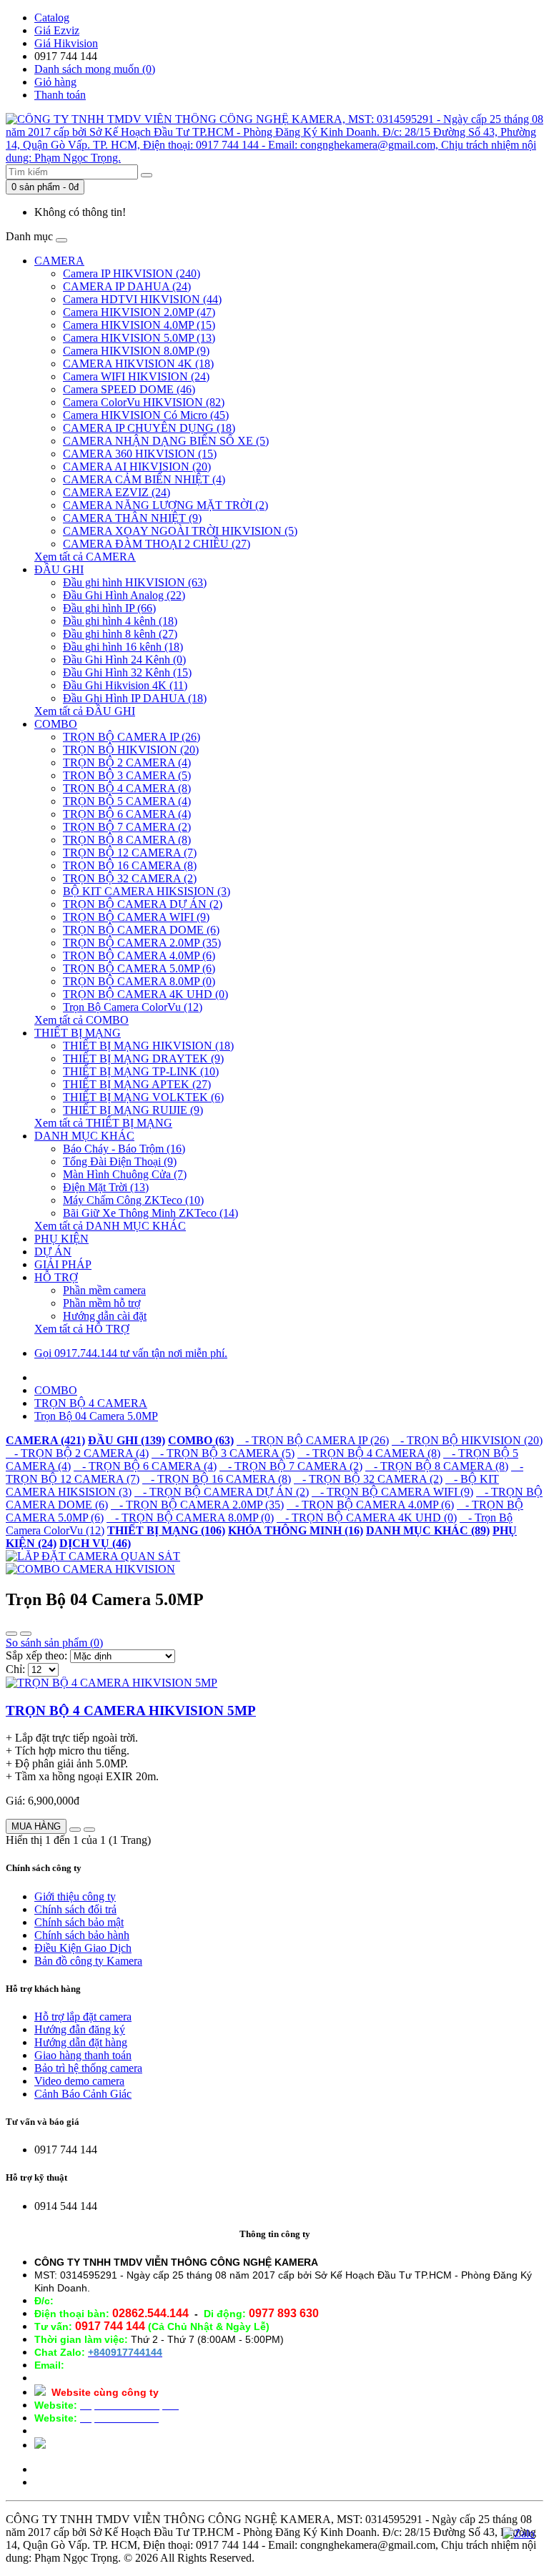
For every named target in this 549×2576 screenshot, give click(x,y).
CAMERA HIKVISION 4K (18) (138, 364)
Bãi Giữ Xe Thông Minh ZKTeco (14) (150, 1213)
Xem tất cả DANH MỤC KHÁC (110, 1226)
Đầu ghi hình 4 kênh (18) (120, 621)
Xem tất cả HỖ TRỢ (82, 1329)
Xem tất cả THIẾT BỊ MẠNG (103, 1123)
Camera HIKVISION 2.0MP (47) (139, 312)
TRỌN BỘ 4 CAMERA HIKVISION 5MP (131, 1711)
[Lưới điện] (26, 1634)
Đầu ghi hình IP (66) (109, 608)
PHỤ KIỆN (61, 1239)
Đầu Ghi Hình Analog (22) (124, 595)
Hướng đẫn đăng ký (80, 2029)
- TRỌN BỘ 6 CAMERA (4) (145, 1466)
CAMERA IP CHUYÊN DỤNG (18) (149, 428)
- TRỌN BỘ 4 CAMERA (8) (369, 1453)
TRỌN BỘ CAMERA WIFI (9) (136, 917)
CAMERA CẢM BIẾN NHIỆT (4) (144, 479)
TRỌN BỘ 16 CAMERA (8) (130, 865)
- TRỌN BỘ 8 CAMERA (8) (437, 1466)
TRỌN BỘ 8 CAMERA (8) (127, 840)
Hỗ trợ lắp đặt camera (83, 2017)
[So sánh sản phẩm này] (89, 1830)
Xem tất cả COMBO (81, 1020)
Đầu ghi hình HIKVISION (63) (135, 582)
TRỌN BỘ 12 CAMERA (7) (130, 853)
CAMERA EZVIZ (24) (117, 492)
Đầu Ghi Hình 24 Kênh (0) (124, 660)
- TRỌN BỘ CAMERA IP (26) (313, 1440)
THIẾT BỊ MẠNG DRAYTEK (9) (143, 1058)
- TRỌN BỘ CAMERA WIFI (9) (392, 1492)
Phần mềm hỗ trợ (102, 1303)
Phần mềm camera (104, 1290)
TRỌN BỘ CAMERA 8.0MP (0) (139, 981)
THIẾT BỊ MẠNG (78, 1033)
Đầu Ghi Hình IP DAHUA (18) (135, 698)
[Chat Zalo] (519, 2534)
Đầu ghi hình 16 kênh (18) (123, 647)
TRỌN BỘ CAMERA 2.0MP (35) (142, 943)
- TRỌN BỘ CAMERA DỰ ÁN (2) (222, 1492)
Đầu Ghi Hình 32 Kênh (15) (127, 672)
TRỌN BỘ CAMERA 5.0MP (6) (139, 968)
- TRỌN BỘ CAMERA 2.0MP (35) (197, 1505)
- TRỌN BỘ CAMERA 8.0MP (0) (190, 1518)
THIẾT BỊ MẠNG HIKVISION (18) (148, 1046)
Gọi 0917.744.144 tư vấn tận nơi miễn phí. (131, 1353)
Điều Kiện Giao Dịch (83, 1948)
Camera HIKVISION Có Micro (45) (146, 415)
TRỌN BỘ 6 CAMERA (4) (127, 814)
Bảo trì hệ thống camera (88, 2068)
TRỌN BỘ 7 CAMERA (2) (127, 827)
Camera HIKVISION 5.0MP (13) (139, 338)
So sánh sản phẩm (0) (54, 1643)
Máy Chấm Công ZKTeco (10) (133, 1200)
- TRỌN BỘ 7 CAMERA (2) (291, 1466)
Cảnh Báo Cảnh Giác (83, 2094)
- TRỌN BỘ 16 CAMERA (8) (217, 1479)
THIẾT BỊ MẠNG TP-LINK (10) (141, 1071)
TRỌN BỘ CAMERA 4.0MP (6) (139, 956)
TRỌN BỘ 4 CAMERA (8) (127, 788)
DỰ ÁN (53, 1252)
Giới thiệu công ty (75, 1896)
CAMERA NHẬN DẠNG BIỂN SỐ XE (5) (166, 441)
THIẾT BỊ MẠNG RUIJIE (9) (133, 1110)
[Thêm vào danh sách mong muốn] (75, 1830)
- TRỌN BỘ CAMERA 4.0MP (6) (370, 1505)
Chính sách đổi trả (75, 1909)
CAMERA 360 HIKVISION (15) (140, 454)
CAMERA (59, 261)
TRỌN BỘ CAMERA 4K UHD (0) (145, 994)
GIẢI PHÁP (63, 1264)
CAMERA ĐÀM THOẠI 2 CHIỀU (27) (157, 544)
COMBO (56, 724)
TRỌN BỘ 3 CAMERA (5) (127, 775)
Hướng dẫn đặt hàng (81, 2042)
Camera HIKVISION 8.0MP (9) (136, 351)
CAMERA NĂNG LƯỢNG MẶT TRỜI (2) (165, 505)
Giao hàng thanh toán (83, 2055)
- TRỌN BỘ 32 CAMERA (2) (368, 1479)
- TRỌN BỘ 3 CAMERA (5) (223, 1453)
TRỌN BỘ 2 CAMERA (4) (127, 763)
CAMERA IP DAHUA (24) (127, 286)
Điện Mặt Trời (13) (106, 1187)
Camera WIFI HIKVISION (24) (136, 376)
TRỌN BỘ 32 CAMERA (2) (130, 878)
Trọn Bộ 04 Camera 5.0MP (96, 1416)
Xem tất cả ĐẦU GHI (85, 711)
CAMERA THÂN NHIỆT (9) (132, 518)
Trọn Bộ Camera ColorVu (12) (133, 1007)
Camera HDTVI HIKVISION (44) (142, 299)
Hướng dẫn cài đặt (105, 1316)
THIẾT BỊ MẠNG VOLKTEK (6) (143, 1097)
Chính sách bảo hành (82, 1935)
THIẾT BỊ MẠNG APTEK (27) (137, 1084)
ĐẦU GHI (59, 569)
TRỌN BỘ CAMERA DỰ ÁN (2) (143, 904)
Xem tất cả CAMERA (85, 557)
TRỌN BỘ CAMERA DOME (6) (141, 930)
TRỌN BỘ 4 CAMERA (91, 1403)
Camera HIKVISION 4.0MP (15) (139, 325)
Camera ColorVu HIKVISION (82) (144, 402)
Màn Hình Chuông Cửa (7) (125, 1174)
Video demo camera (79, 2081)
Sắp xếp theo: (36, 1655)
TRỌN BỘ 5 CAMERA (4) (127, 801)
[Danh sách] (11, 1634)
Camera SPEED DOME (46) (129, 389)
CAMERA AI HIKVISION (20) (137, 467)
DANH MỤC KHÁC (84, 1136)
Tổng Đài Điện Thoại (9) (120, 1161)
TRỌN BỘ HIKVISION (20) (131, 750)
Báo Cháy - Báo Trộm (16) (124, 1149)
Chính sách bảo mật (79, 1922)
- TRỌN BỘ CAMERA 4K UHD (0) (367, 1518)
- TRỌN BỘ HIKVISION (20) (467, 1440)
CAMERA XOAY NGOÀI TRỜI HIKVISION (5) (180, 531)
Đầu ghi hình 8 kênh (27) (120, 634)
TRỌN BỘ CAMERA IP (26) (132, 737)
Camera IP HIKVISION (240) (132, 273)
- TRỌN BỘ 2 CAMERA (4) (77, 1453)
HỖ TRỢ (56, 1277)
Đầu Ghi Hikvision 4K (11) (125, 685)
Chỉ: (15, 1669)
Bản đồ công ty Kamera (88, 1961)
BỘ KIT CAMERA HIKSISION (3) (147, 891)
